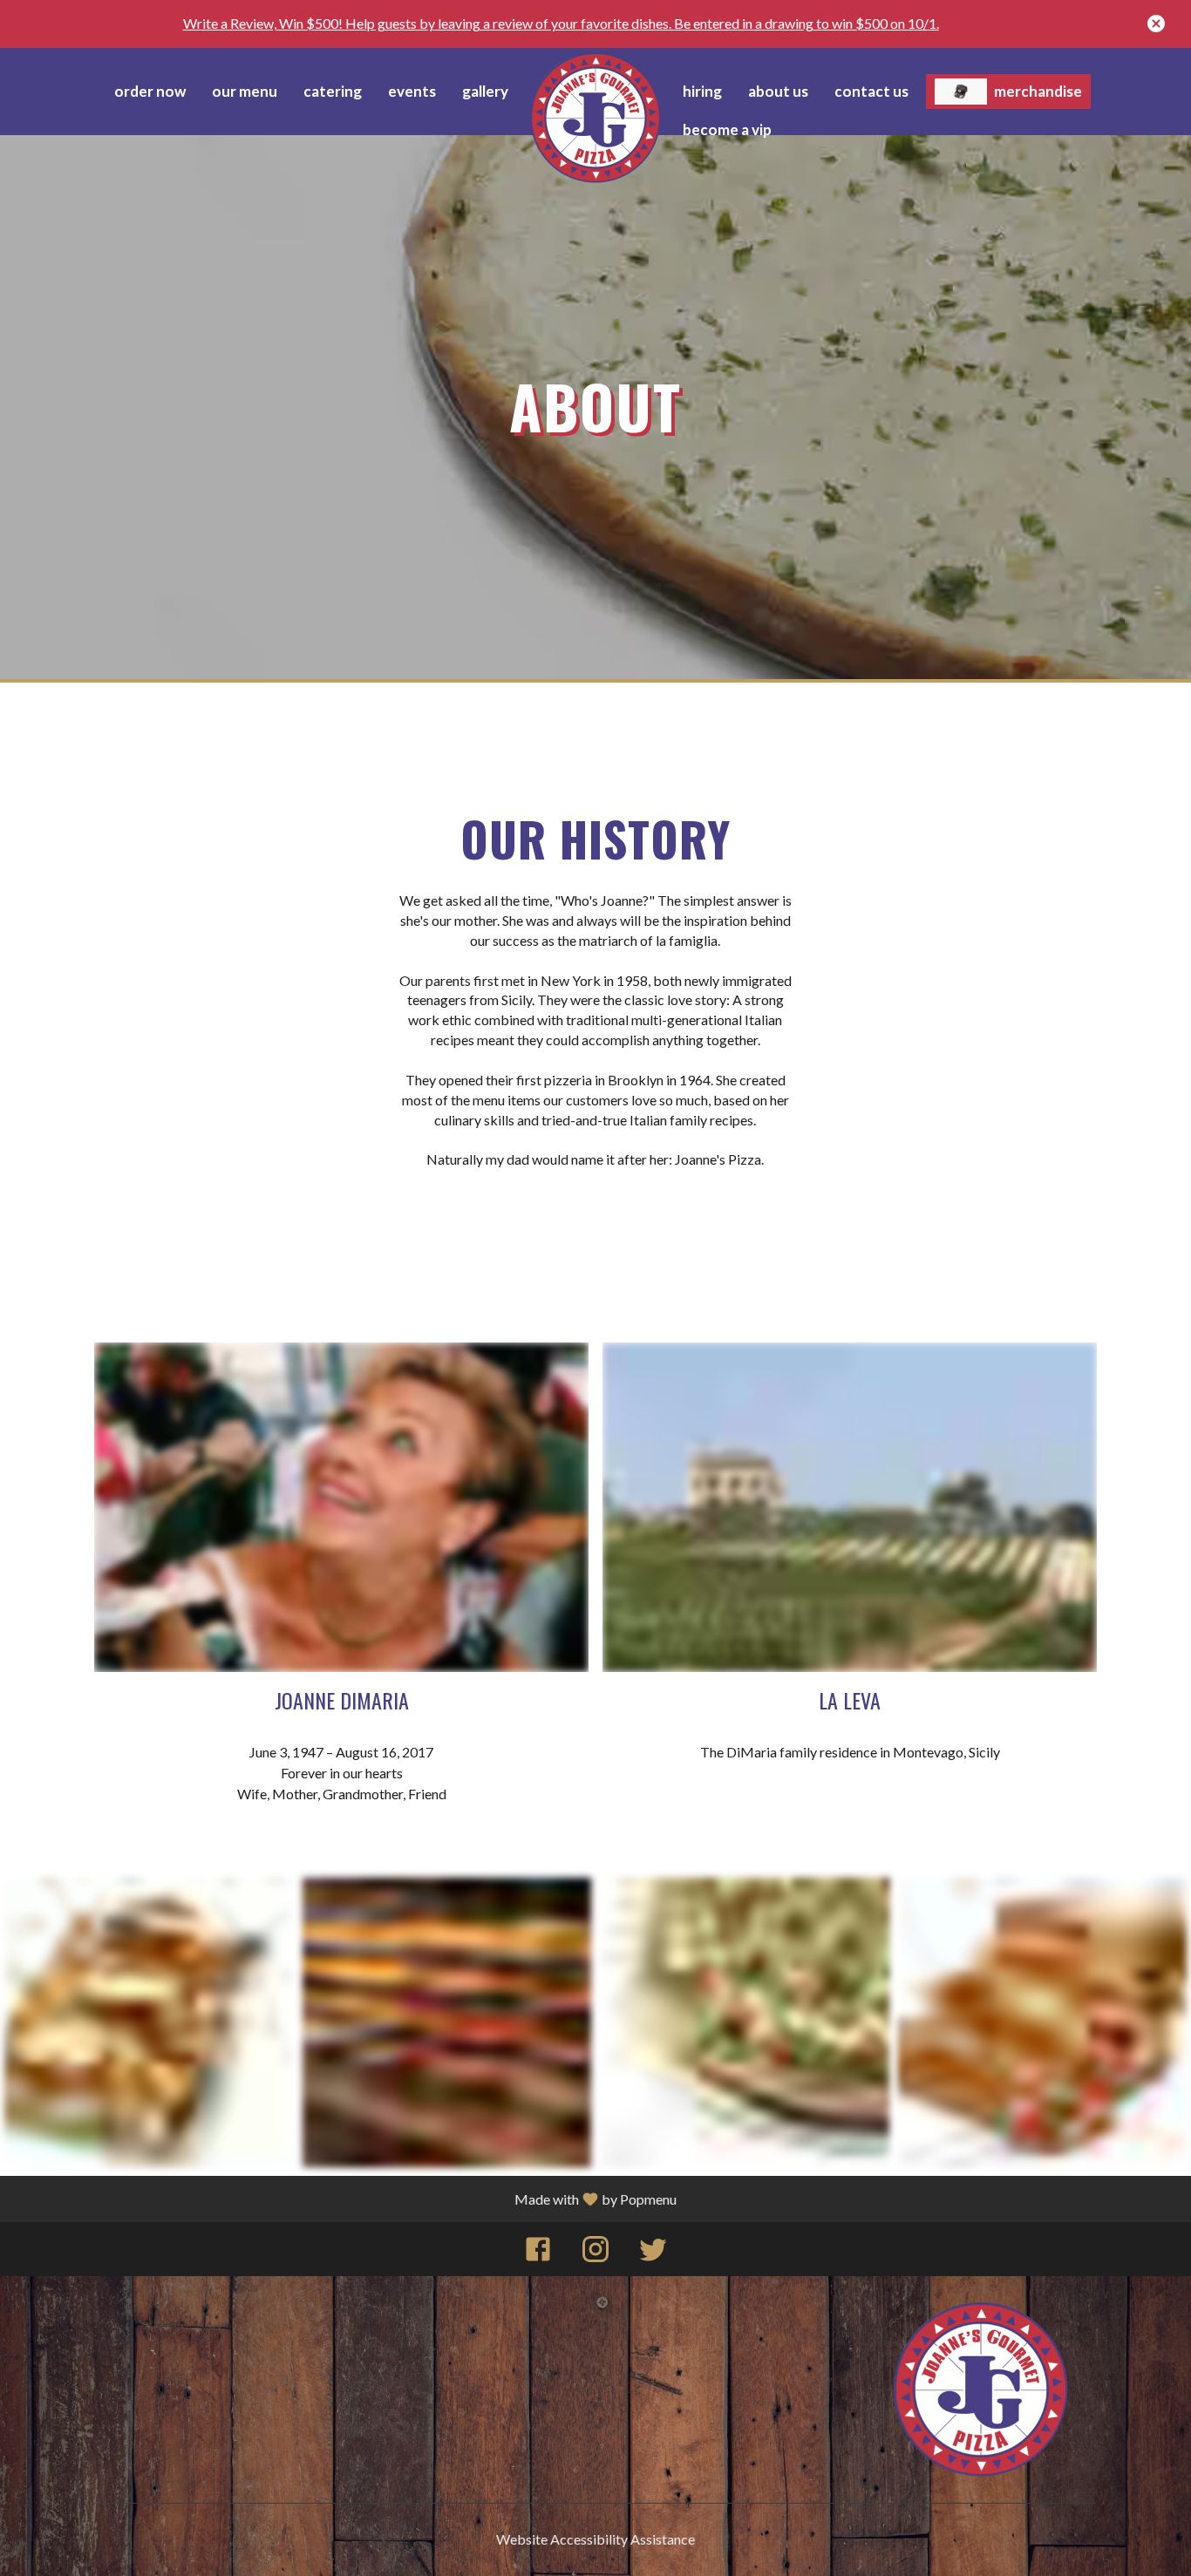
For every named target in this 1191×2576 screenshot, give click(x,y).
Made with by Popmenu (595, 2199)
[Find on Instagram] (595, 2253)
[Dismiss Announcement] (1156, 24)
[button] (149, 2022)
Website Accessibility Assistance (595, 2539)
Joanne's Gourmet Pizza (981, 2389)
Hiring (702, 91)
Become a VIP (727, 129)
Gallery (485, 91)
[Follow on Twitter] (653, 2253)
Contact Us (871, 91)
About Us (778, 91)
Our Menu (245, 91)
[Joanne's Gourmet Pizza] (595, 118)
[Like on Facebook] (538, 2253)
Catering (333, 91)
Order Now (150, 91)
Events (412, 91)
